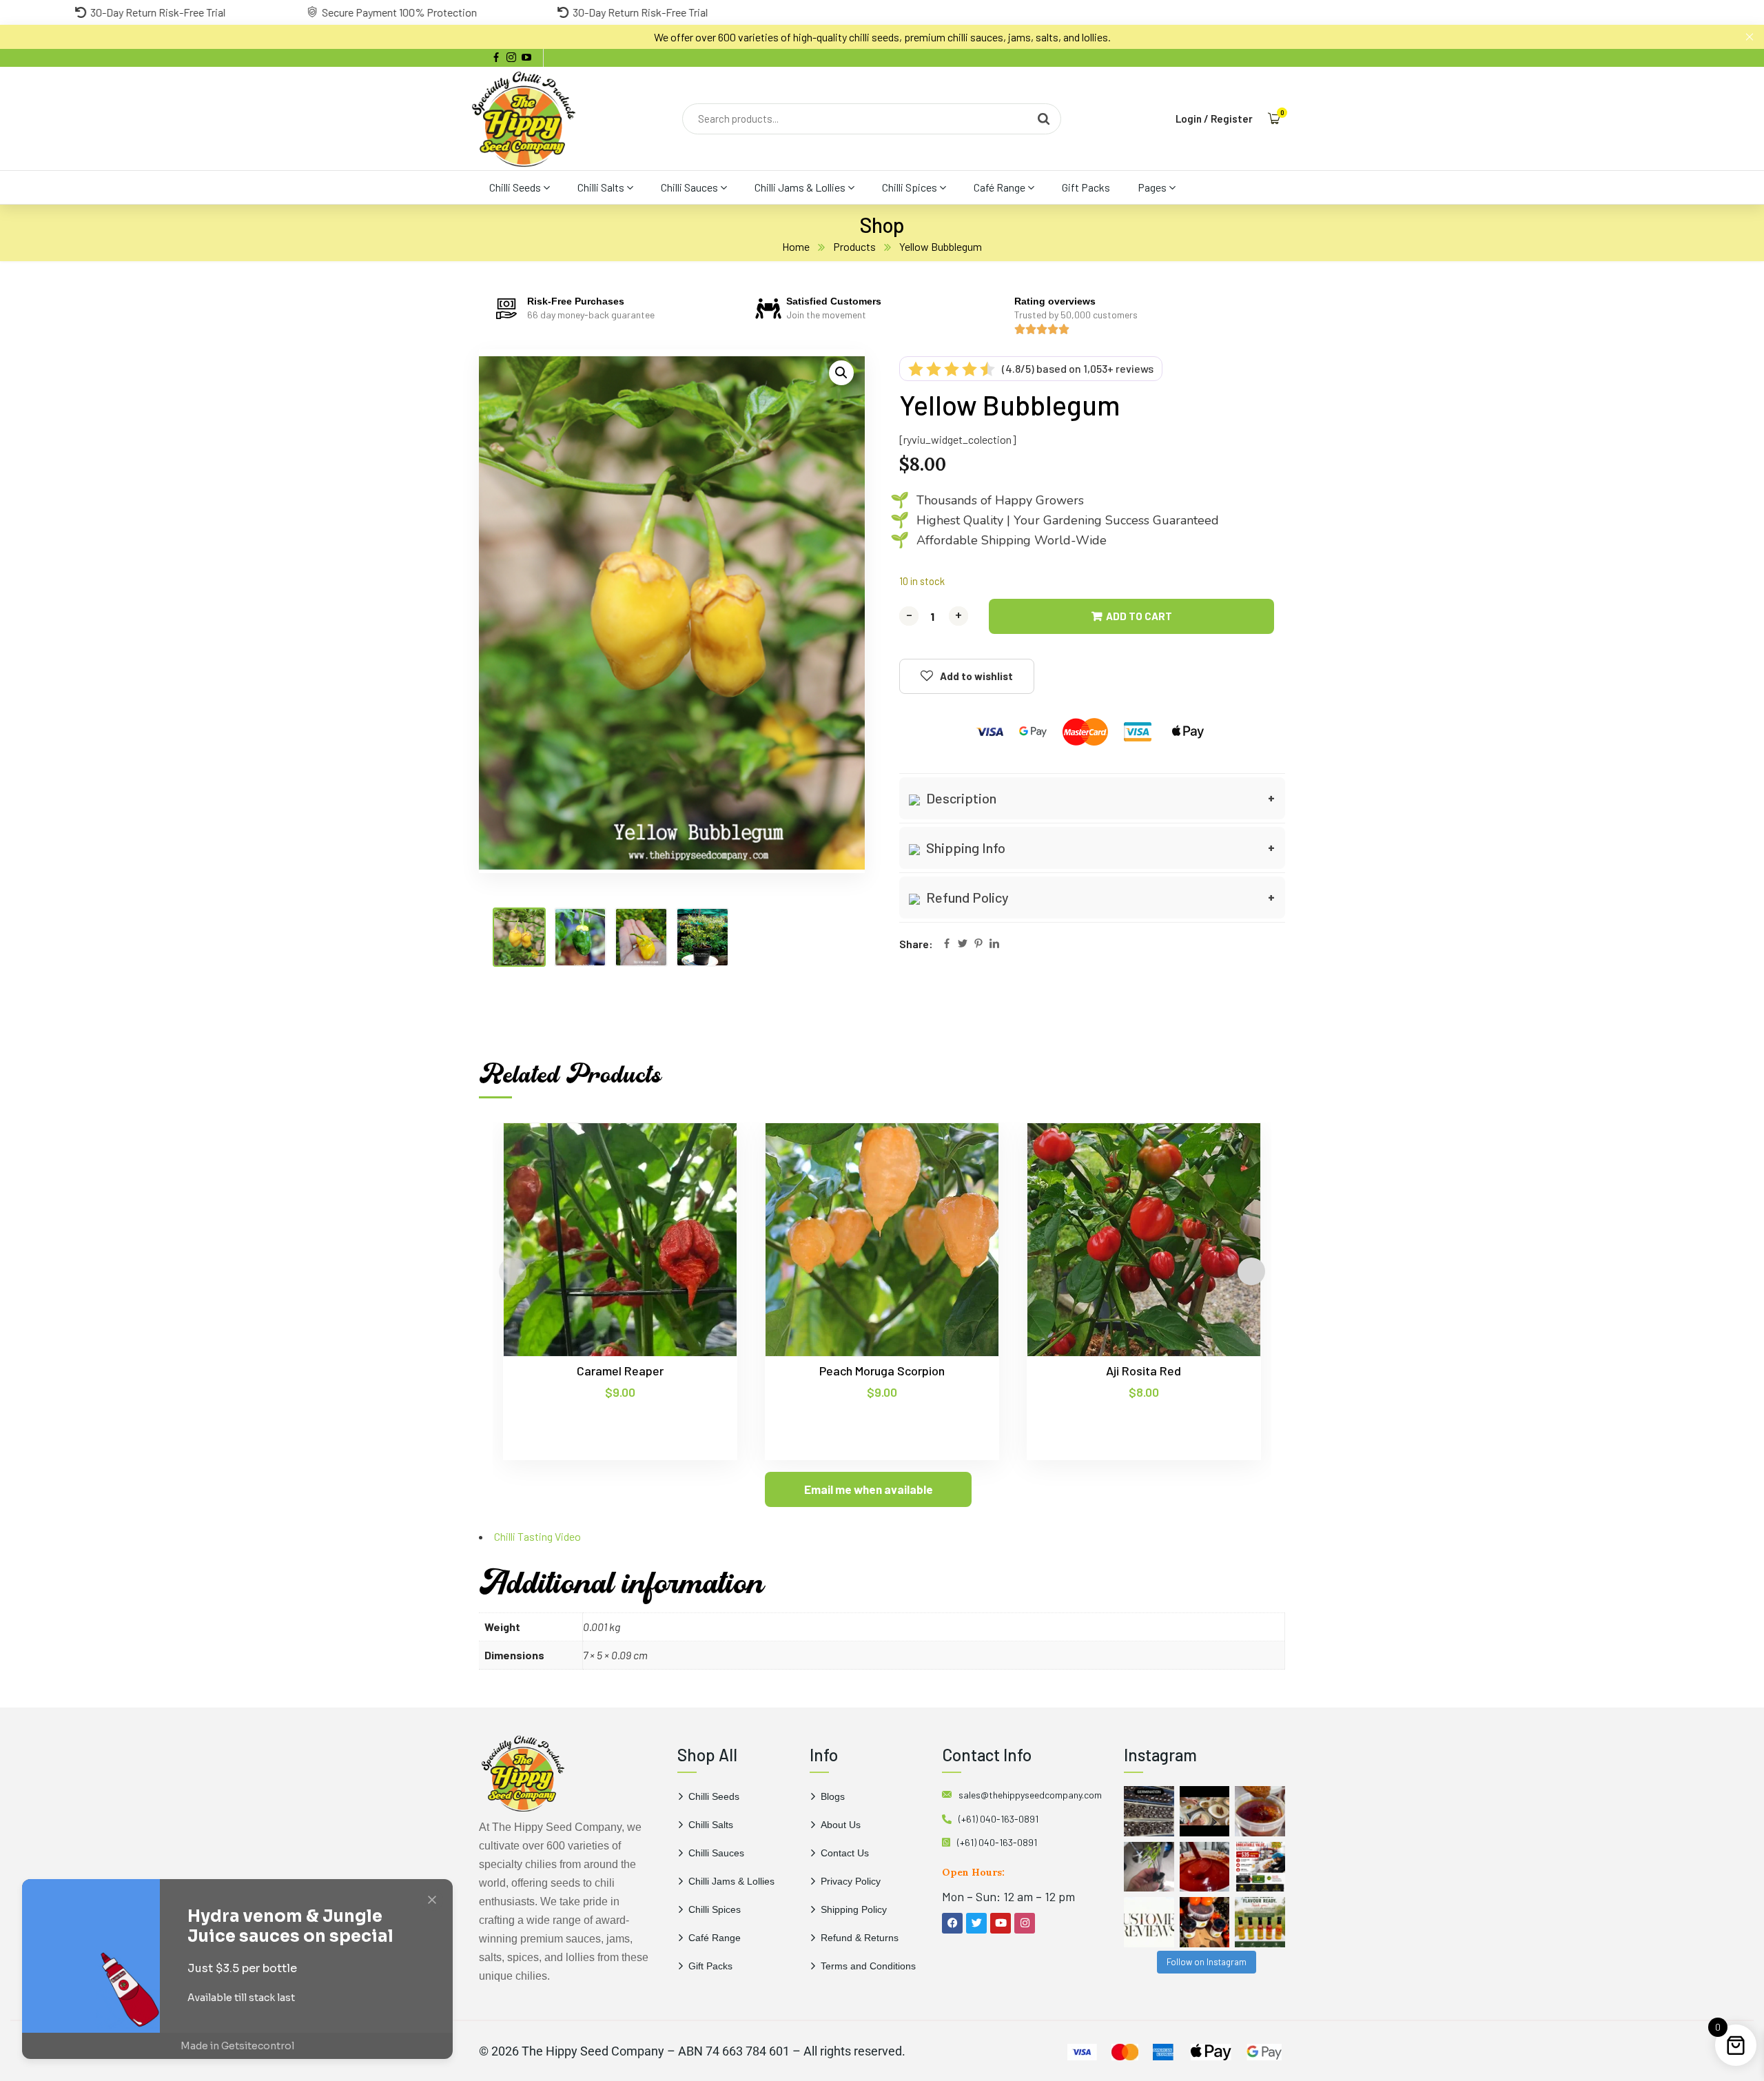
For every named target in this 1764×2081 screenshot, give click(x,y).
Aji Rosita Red (1143, 1371)
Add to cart (1139, 616)
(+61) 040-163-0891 (998, 1819)
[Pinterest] (978, 944)
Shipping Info (964, 848)
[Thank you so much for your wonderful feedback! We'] (1149, 1922)
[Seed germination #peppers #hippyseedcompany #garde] (1149, 1811)
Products (854, 246)
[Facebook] (947, 944)
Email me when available (869, 1489)
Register (1232, 119)
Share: (916, 944)
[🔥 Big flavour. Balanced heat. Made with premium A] (1260, 1811)
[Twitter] (963, 944)
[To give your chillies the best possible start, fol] (1149, 1867)
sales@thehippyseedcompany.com (1030, 1795)
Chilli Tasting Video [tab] (537, 1536)
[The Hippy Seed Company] (524, 119)
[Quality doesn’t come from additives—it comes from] (1205, 1867)
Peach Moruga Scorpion (882, 1371)
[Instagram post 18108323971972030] (1260, 1922)
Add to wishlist (976, 676)
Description (960, 798)
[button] (841, 373)
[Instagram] (1025, 1923)
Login (1189, 119)
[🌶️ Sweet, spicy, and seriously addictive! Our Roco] (1205, 1922)
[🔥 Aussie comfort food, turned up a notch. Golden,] (1205, 1811)
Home (796, 246)
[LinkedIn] (994, 944)
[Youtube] (1001, 1923)
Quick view (700, 1186)
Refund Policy (966, 897)
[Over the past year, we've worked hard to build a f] (1260, 1867)
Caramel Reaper (620, 1371)
